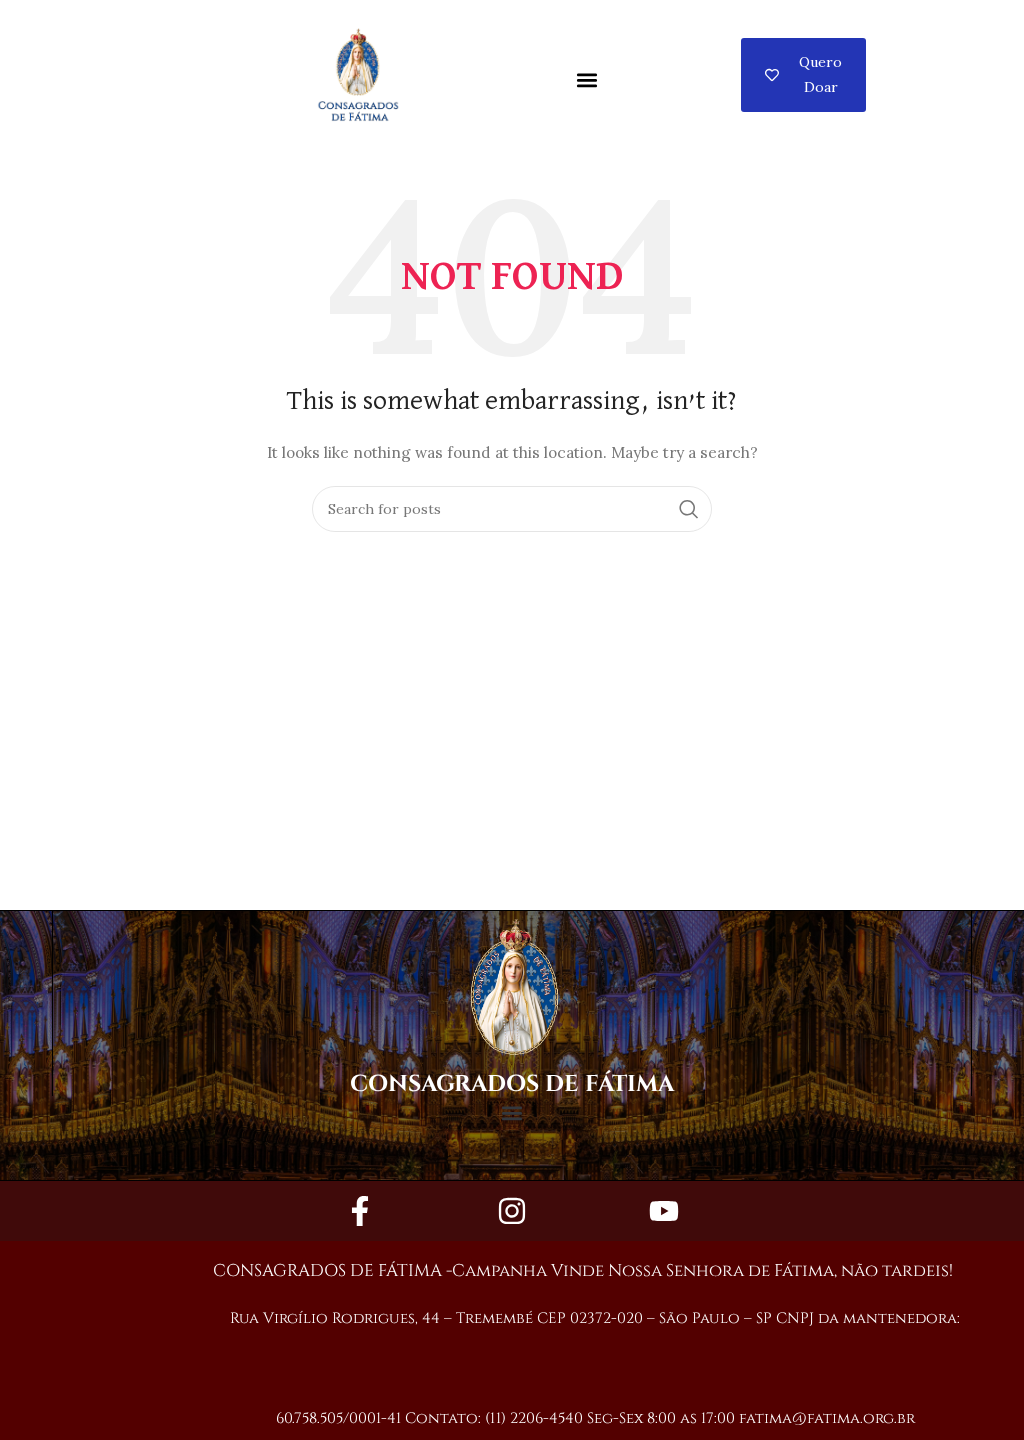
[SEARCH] (689, 509)
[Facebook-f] (360, 1211)
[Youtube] (664, 1211)
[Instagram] (512, 1211)
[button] (586, 80)
